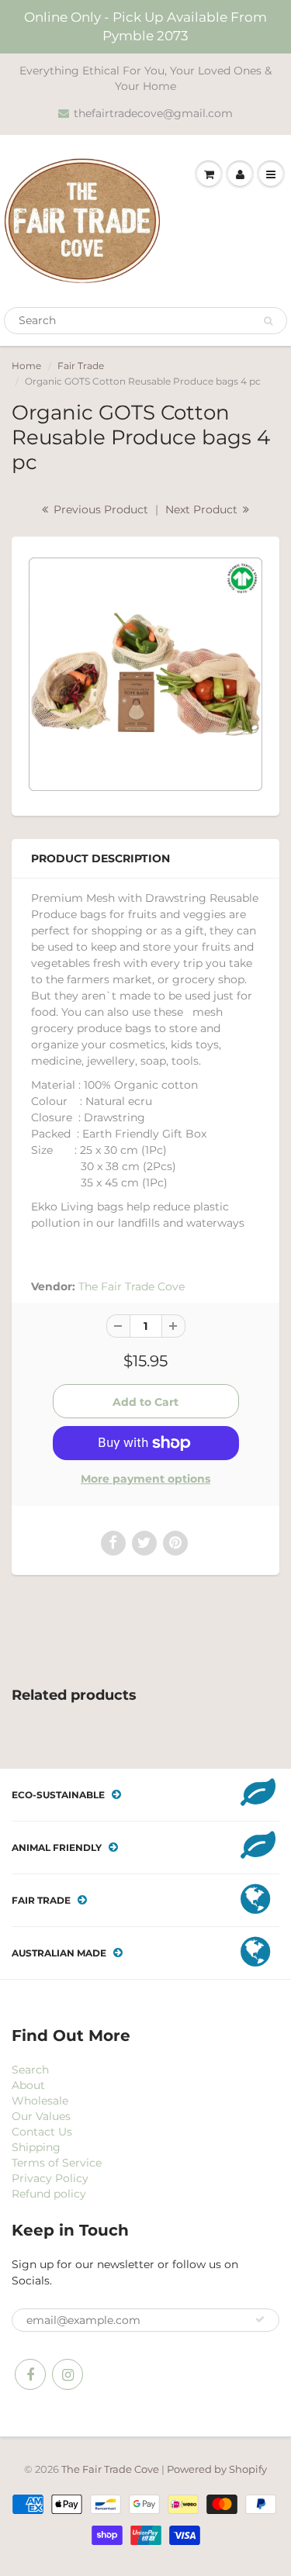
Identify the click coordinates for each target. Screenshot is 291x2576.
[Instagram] (68, 2374)
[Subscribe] (260, 2319)
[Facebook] (30, 2374)
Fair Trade (81, 366)
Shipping (36, 2147)
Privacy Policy (50, 2178)
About (28, 2085)
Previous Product (99, 509)
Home (26, 366)
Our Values (41, 2116)
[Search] (268, 321)
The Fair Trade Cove (132, 1286)
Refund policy (49, 2194)
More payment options (145, 1479)
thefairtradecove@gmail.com (153, 113)
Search (30, 2070)
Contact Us (42, 2132)
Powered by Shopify (217, 2469)
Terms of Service (57, 2163)
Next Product (203, 509)
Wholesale (40, 2101)
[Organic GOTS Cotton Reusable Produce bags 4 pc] (145, 674)
